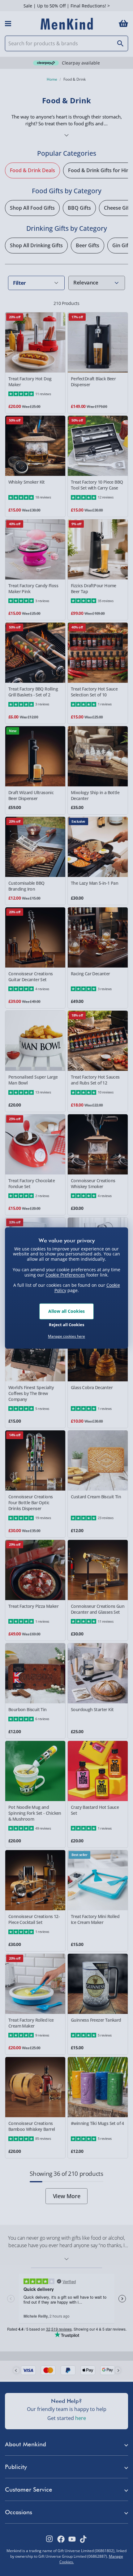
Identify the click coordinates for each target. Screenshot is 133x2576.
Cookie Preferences (65, 1275)
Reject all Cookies (66, 1325)
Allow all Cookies (66, 1311)
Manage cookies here (66, 1336)
